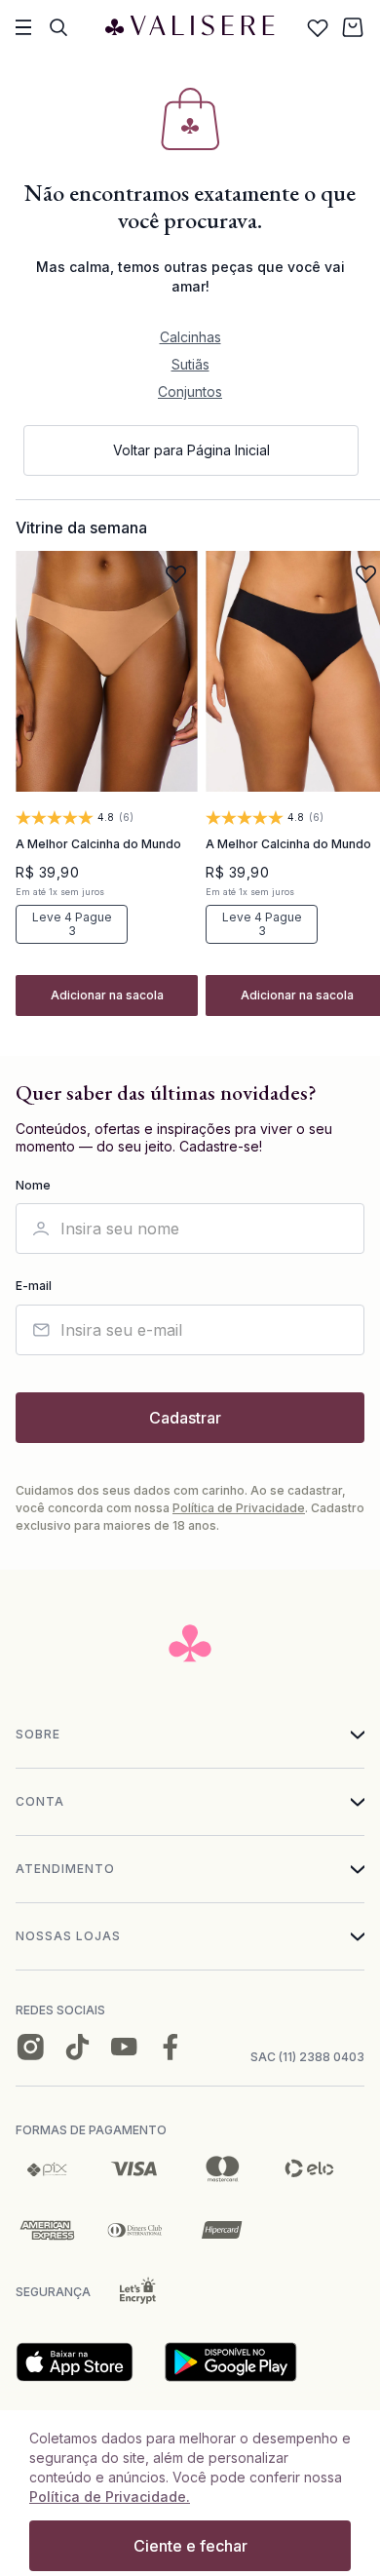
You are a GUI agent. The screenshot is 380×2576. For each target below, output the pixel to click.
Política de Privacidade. (110, 2497)
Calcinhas (190, 337)
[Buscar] (58, 27)
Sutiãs (190, 364)
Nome (33, 1186)
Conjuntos (190, 391)
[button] (107, 995)
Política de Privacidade (239, 1508)
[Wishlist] (318, 27)
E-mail (34, 1286)
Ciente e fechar (190, 2546)
